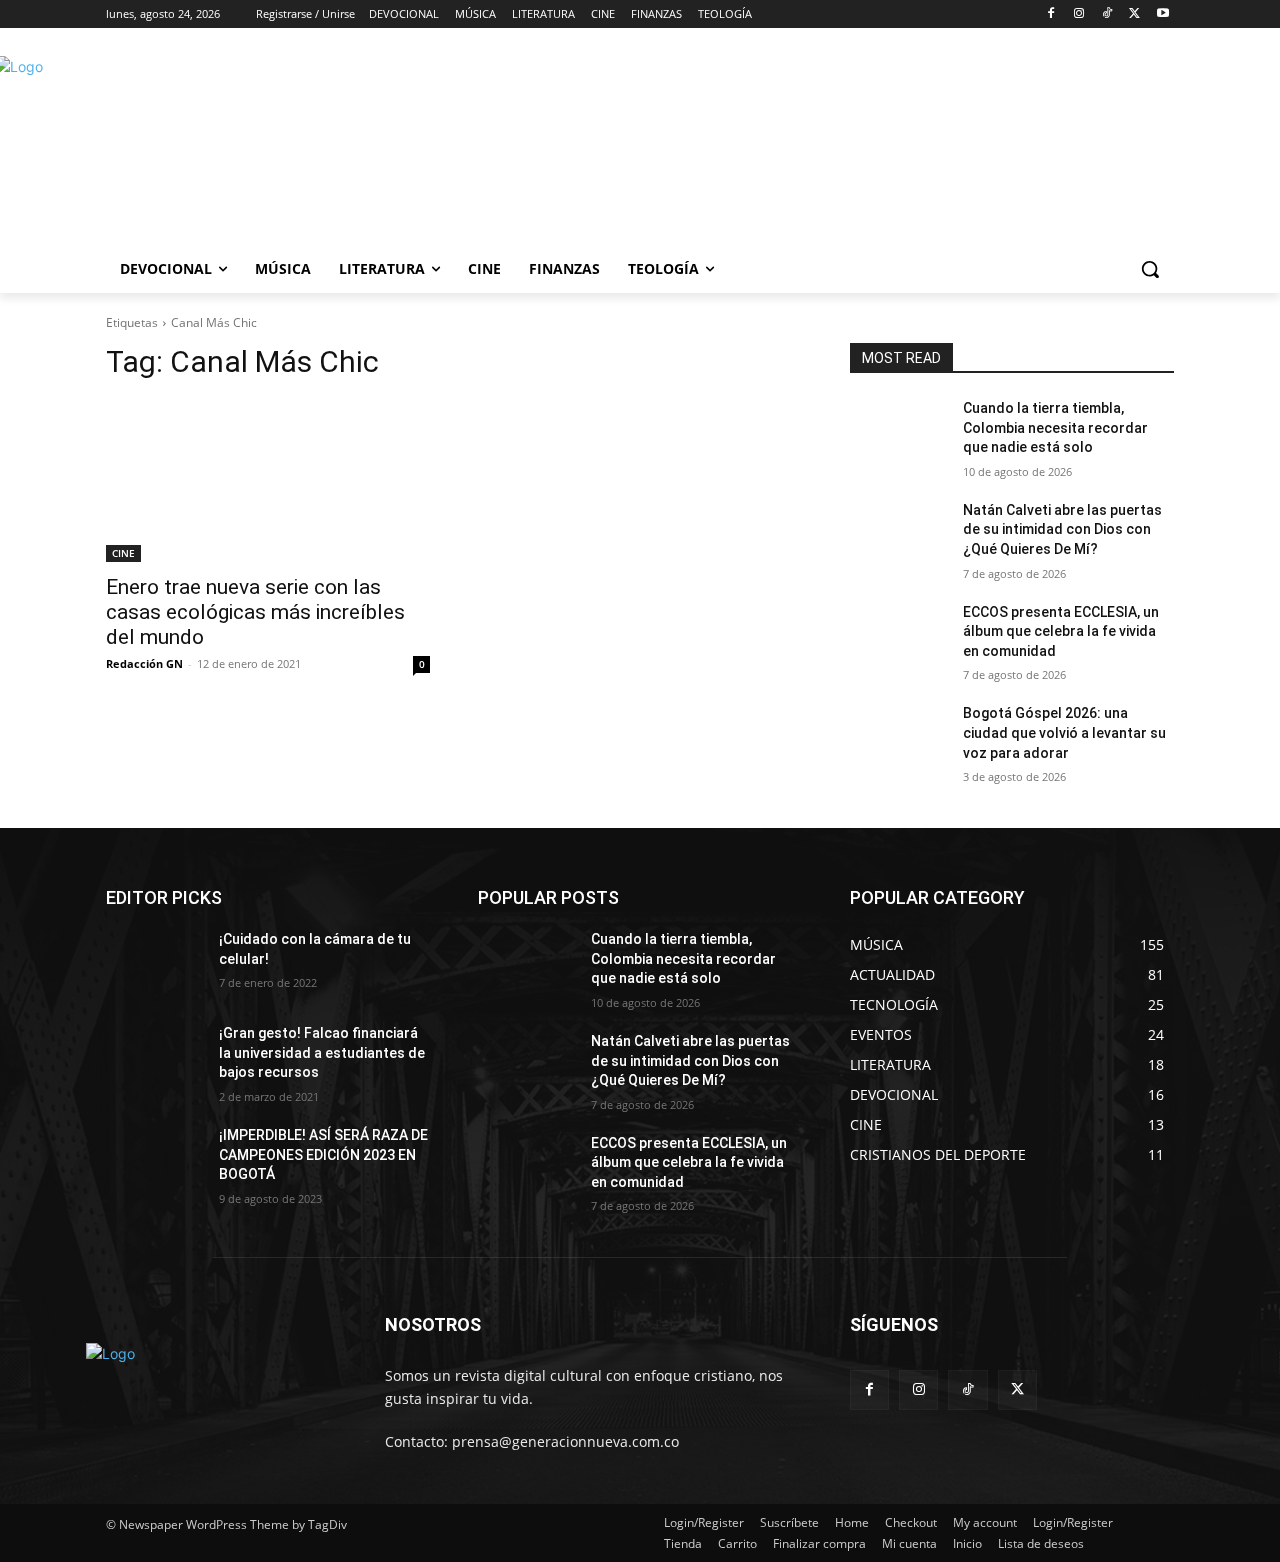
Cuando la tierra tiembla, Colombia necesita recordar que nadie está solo (1055, 427)
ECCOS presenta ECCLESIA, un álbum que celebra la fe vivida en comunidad (1061, 631)
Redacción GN (144, 663)
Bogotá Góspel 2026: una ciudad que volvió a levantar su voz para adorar (1064, 732)
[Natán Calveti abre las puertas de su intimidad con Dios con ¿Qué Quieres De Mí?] (898, 535)
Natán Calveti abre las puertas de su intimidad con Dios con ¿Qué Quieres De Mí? (1062, 529)
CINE (123, 553)
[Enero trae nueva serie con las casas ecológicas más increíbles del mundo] (268, 481)
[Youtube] (1162, 14)
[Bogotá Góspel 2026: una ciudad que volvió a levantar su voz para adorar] (898, 738)
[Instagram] (1079, 14)
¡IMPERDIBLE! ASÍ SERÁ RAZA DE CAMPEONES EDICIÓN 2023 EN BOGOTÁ (323, 1154)
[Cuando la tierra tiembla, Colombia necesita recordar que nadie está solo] (898, 433)
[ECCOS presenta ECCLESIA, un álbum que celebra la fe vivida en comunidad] (898, 637)
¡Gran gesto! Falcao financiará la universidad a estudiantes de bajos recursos (322, 1052)
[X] (1134, 14)
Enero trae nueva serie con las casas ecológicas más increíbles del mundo (255, 612)
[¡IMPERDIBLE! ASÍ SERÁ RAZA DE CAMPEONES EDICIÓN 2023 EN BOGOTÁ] (154, 1160)
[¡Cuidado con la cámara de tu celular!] (154, 964)
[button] (1150, 269)
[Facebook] (1051, 14)
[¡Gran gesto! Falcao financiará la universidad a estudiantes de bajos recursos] (154, 1058)
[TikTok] (1107, 14)
